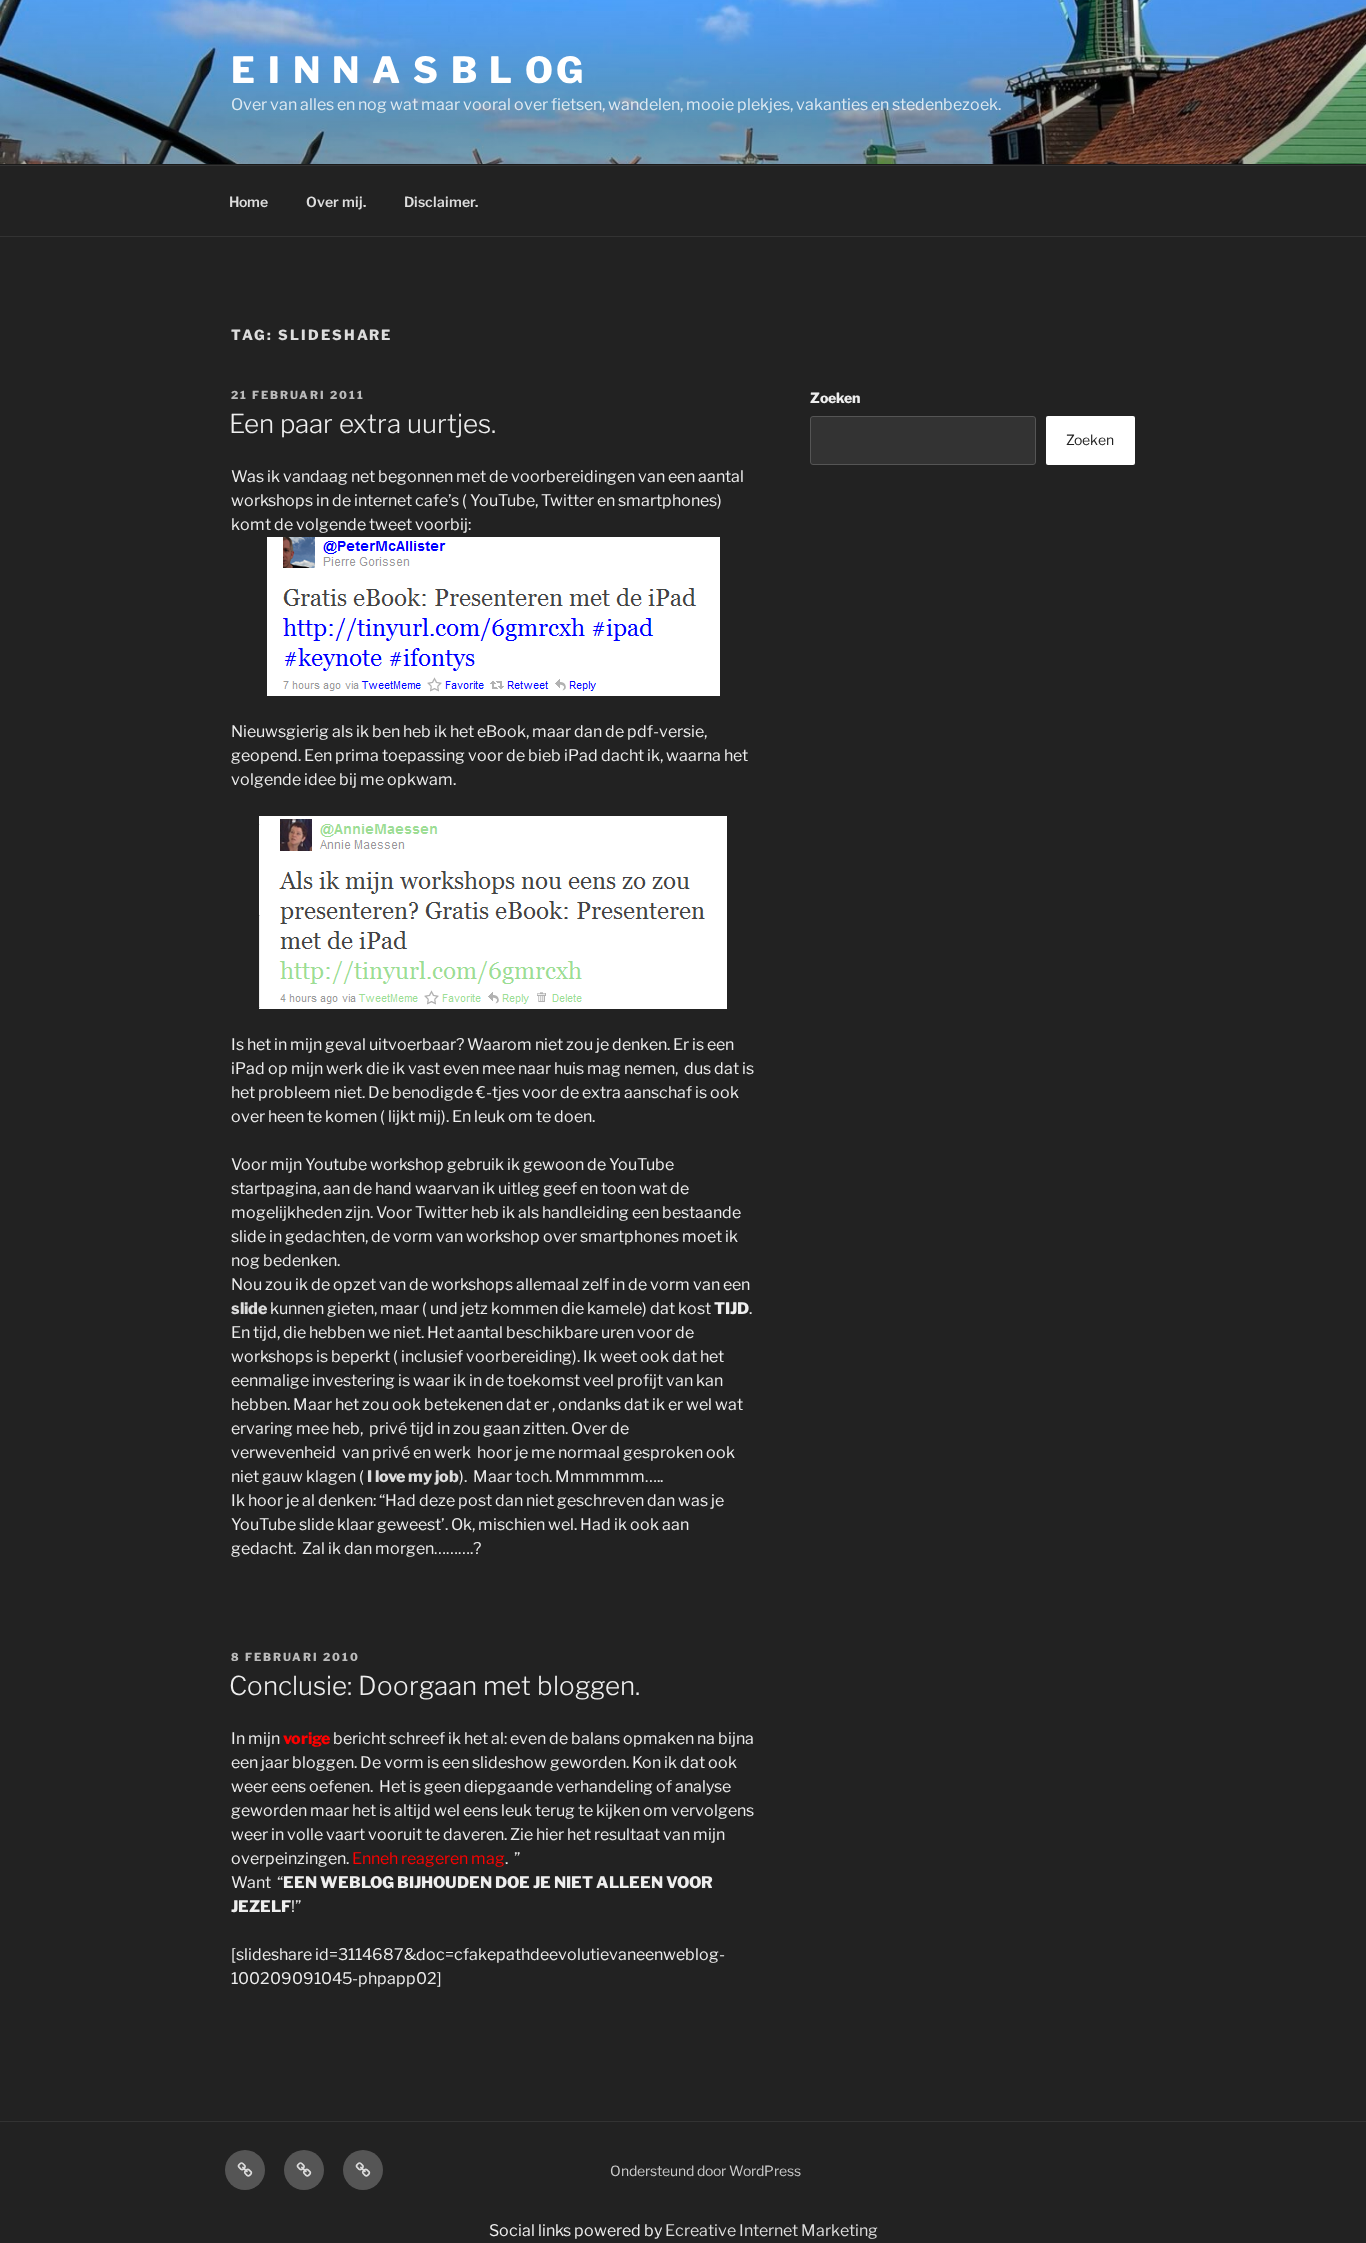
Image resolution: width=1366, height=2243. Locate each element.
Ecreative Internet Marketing (771, 2230)
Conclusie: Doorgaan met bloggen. (434, 1685)
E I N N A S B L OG (408, 70)
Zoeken (835, 397)
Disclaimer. (441, 201)
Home (248, 201)
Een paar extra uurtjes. (362, 423)
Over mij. (336, 201)
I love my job (413, 1476)
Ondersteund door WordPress (705, 2170)
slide (250, 1308)
